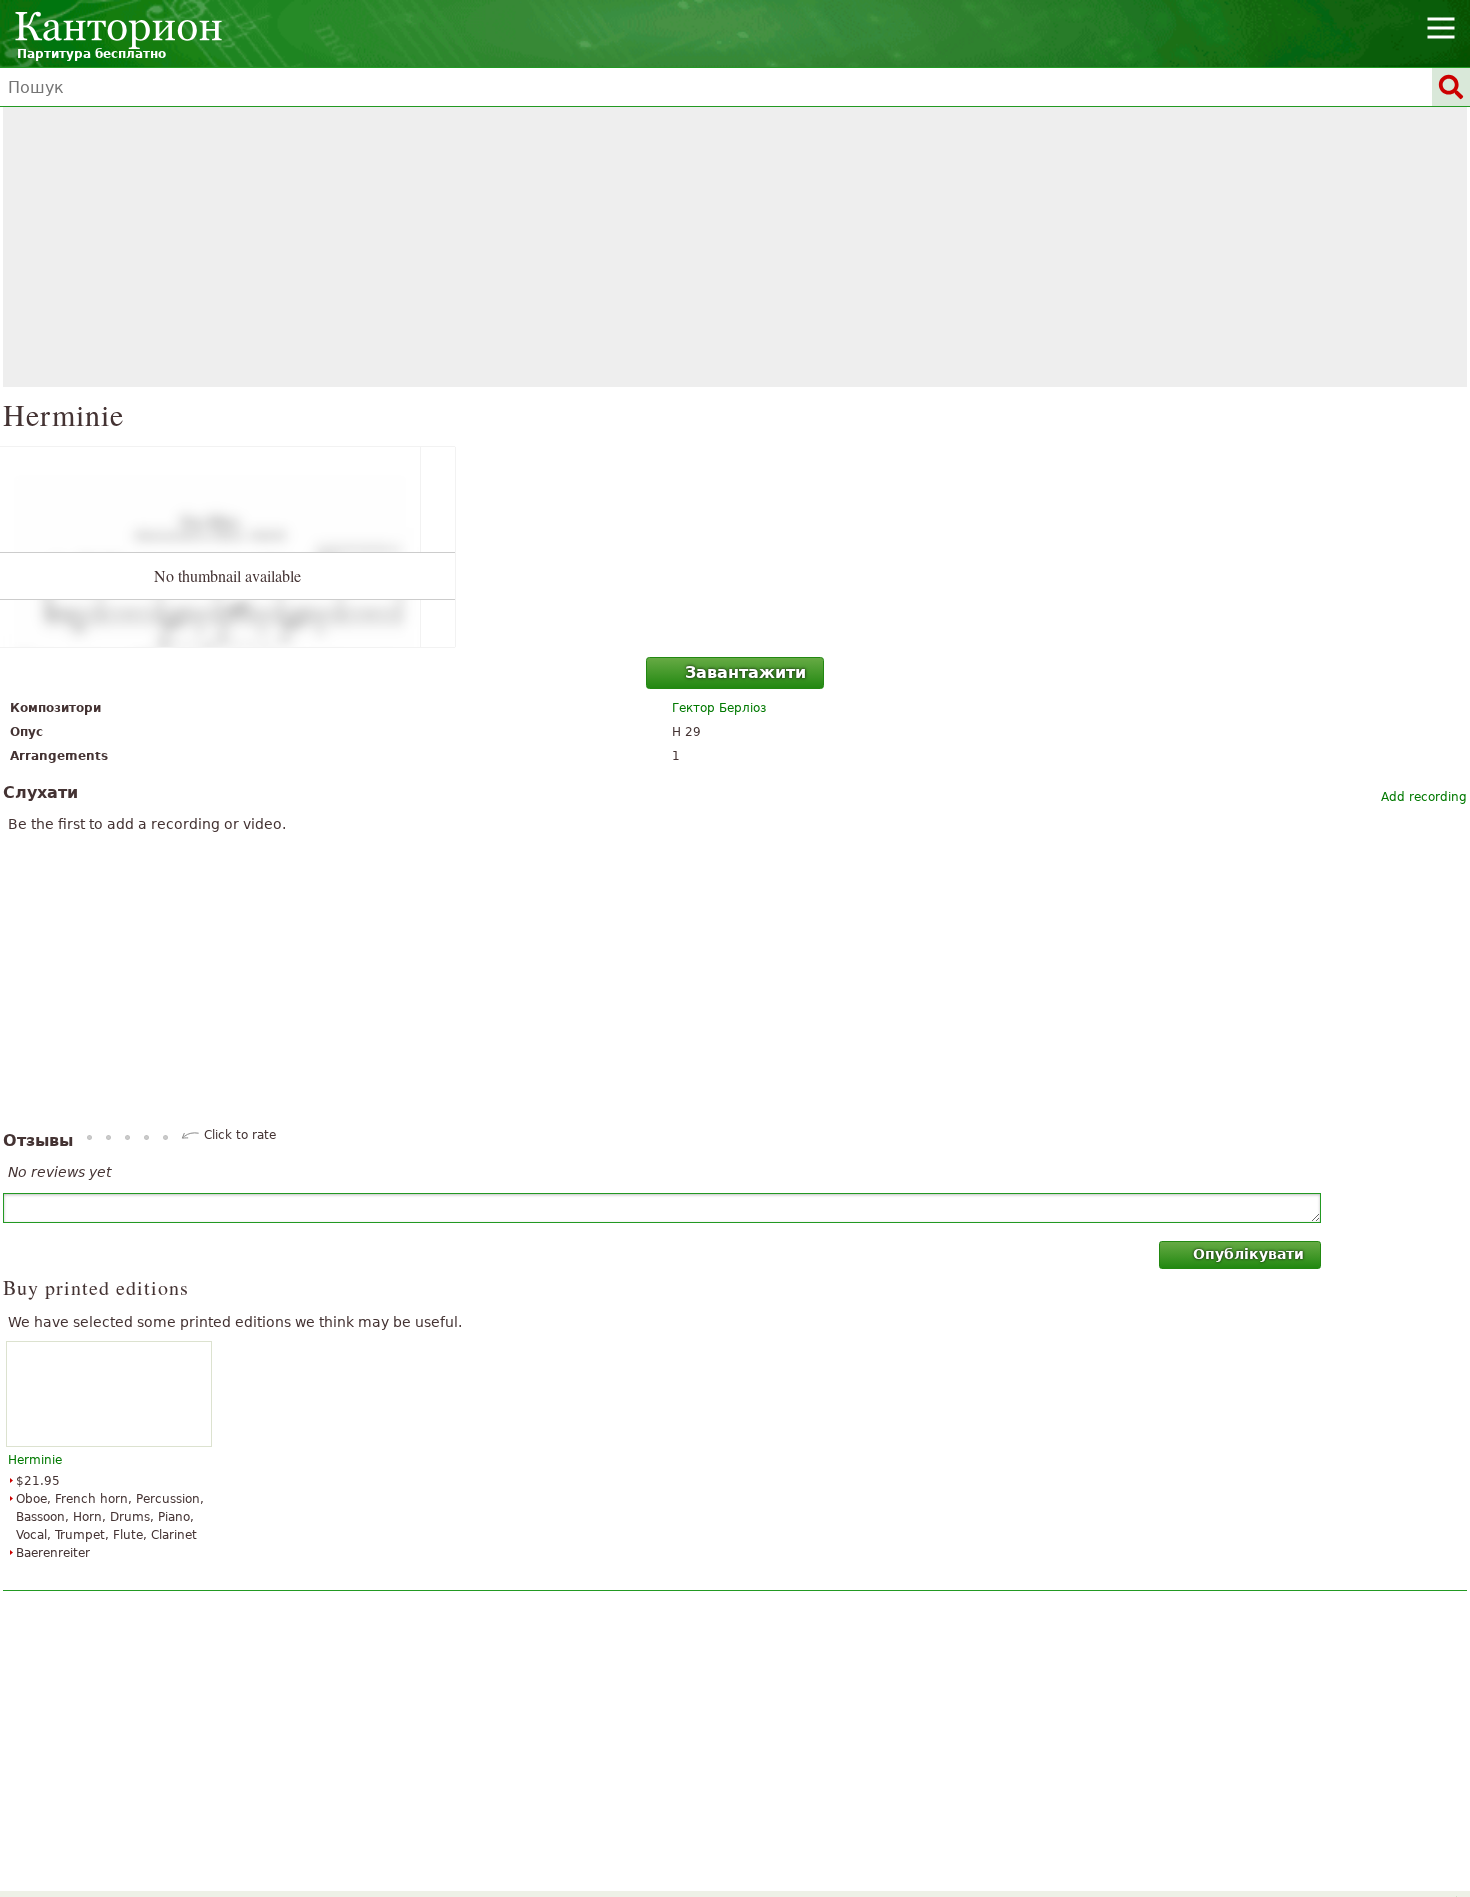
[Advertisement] (735, 247)
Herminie (35, 1460)
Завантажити (745, 672)
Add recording (1424, 797)
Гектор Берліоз (719, 708)
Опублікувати (1248, 1254)
